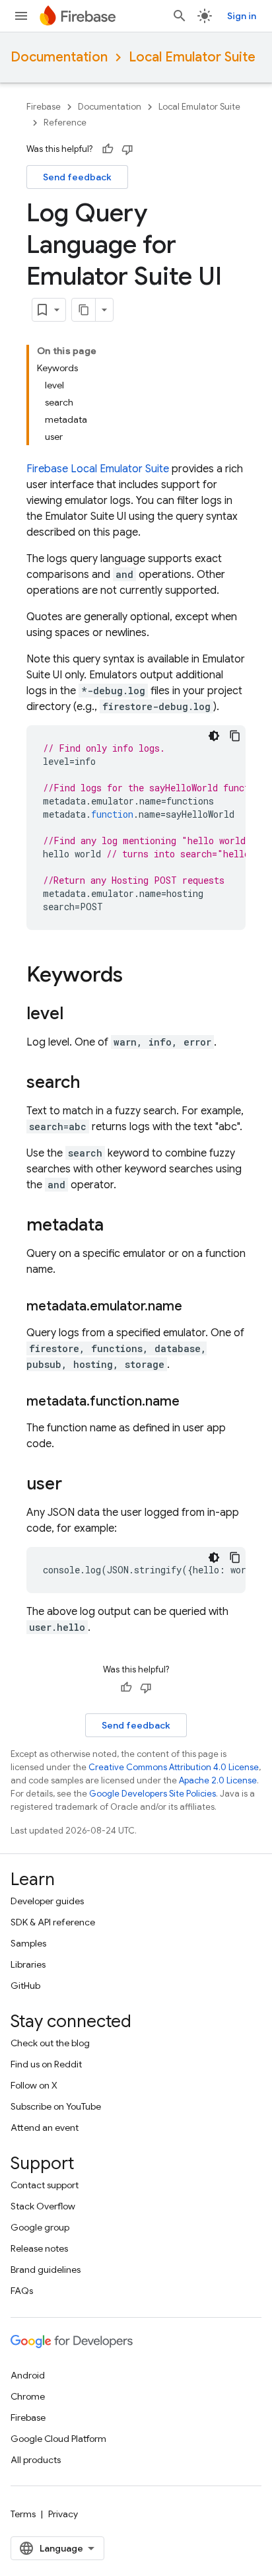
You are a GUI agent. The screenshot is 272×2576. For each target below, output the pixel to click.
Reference (65, 123)
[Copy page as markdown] (84, 310)
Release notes (39, 2248)
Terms (23, 2514)
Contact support (45, 2185)
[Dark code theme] (214, 736)
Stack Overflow (43, 2206)
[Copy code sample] (235, 736)
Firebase (44, 107)
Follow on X (34, 2085)
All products (36, 2460)
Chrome (28, 2396)
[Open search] (180, 16)
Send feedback (77, 177)
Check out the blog (50, 2043)
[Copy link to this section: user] (75, 1485)
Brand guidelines (46, 2270)
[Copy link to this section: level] (77, 1015)
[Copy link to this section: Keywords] (136, 976)
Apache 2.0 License (218, 1780)
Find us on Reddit (46, 2064)
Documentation (59, 57)
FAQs (22, 2291)
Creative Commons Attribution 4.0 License (174, 1767)
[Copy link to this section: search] (94, 1083)
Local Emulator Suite (192, 57)
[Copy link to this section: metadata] (117, 1226)
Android (28, 2375)
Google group (40, 2227)
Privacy (63, 2514)
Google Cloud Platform (58, 2439)
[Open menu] (21, 16)
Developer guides (47, 1901)
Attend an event (45, 2128)
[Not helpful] (127, 149)
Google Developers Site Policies (153, 1794)
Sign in (242, 16)
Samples (28, 1943)
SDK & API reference (53, 1922)
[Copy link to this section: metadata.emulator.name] (195, 1306)
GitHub (25, 1986)
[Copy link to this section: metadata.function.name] (193, 1402)
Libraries (28, 1964)
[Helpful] (108, 149)
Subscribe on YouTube (56, 2106)
